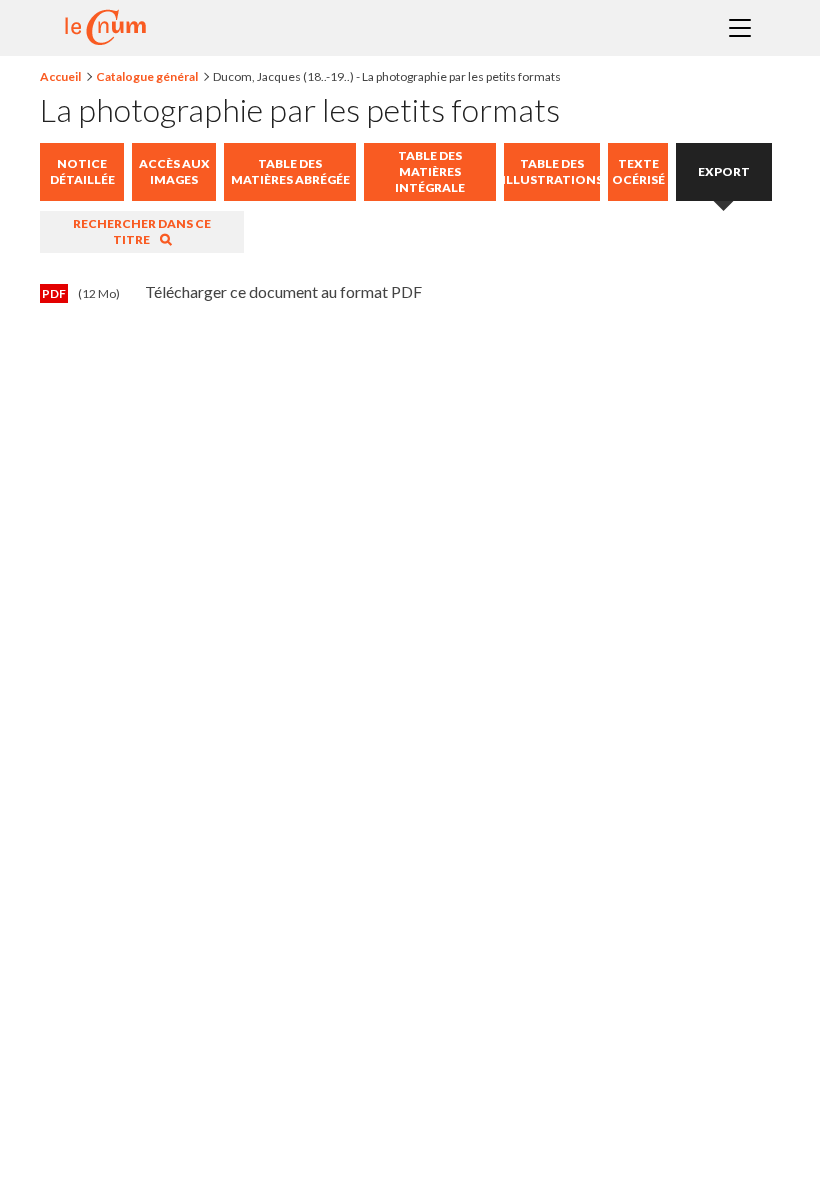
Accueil (60, 76)
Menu (740, 28)
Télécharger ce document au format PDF (232, 291)
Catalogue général (147, 76)
